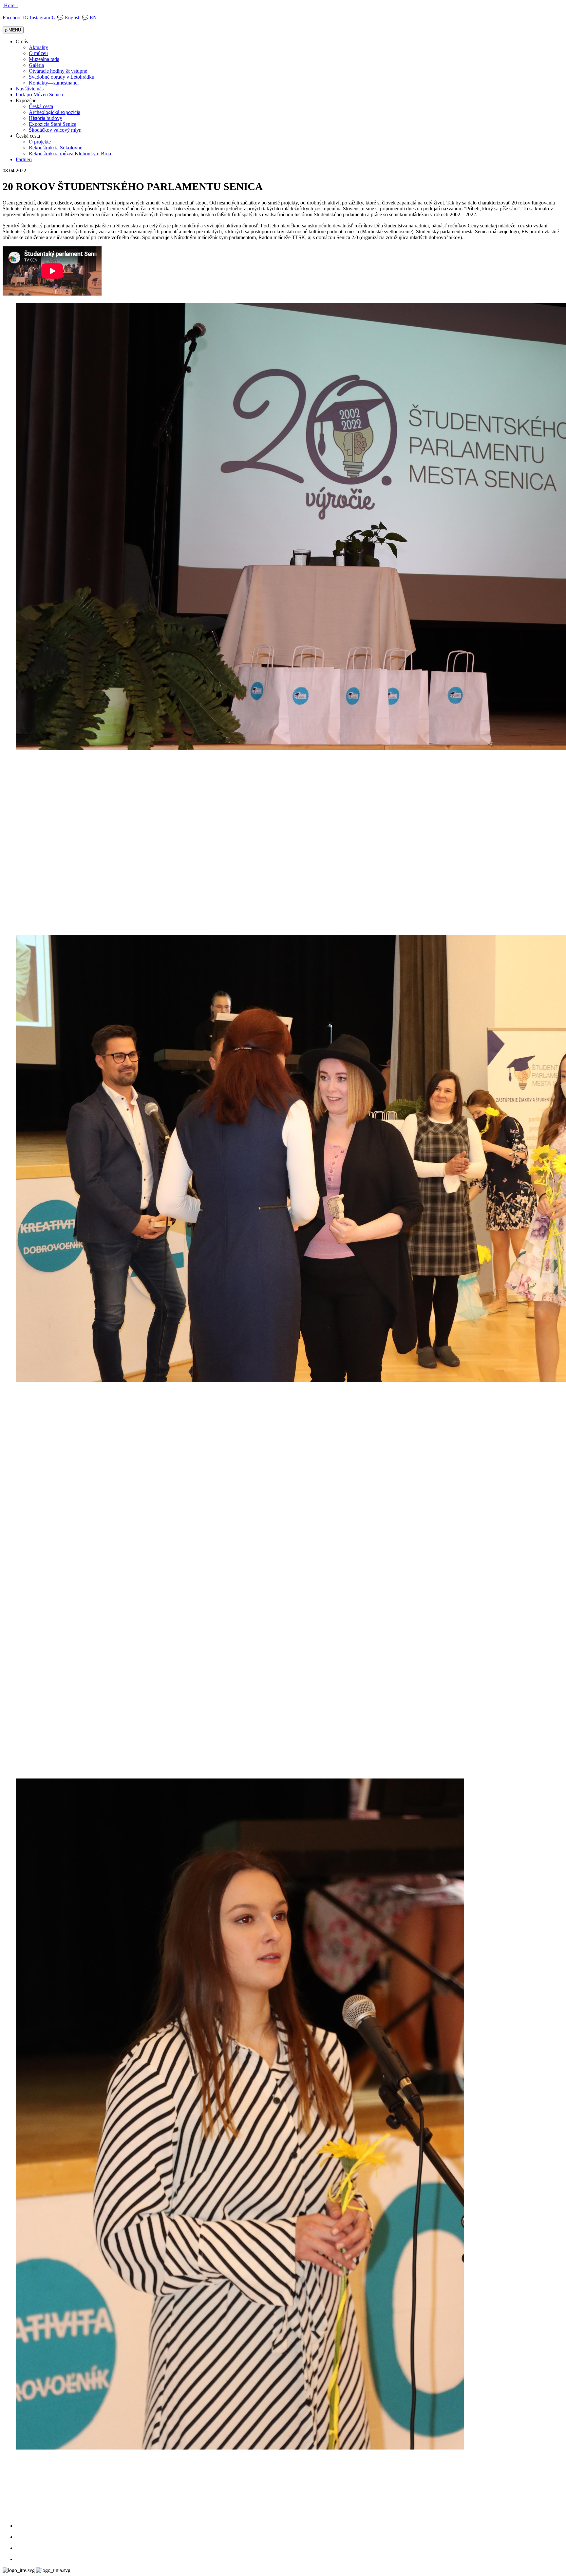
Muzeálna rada (44, 59)
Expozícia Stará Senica (53, 124)
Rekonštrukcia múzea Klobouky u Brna (70, 154)
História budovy (46, 118)
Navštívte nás (30, 89)
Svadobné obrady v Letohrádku (62, 77)
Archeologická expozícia (55, 112)
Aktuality (38, 47)
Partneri (24, 159)
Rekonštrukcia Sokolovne (56, 148)
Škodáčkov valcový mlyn (55, 130)
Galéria (36, 65)
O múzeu (38, 53)
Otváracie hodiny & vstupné (58, 71)
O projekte (40, 142)
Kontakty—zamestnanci (54, 83)
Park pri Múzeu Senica (39, 95)
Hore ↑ (11, 5)
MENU (13, 30)
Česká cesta (41, 106)
